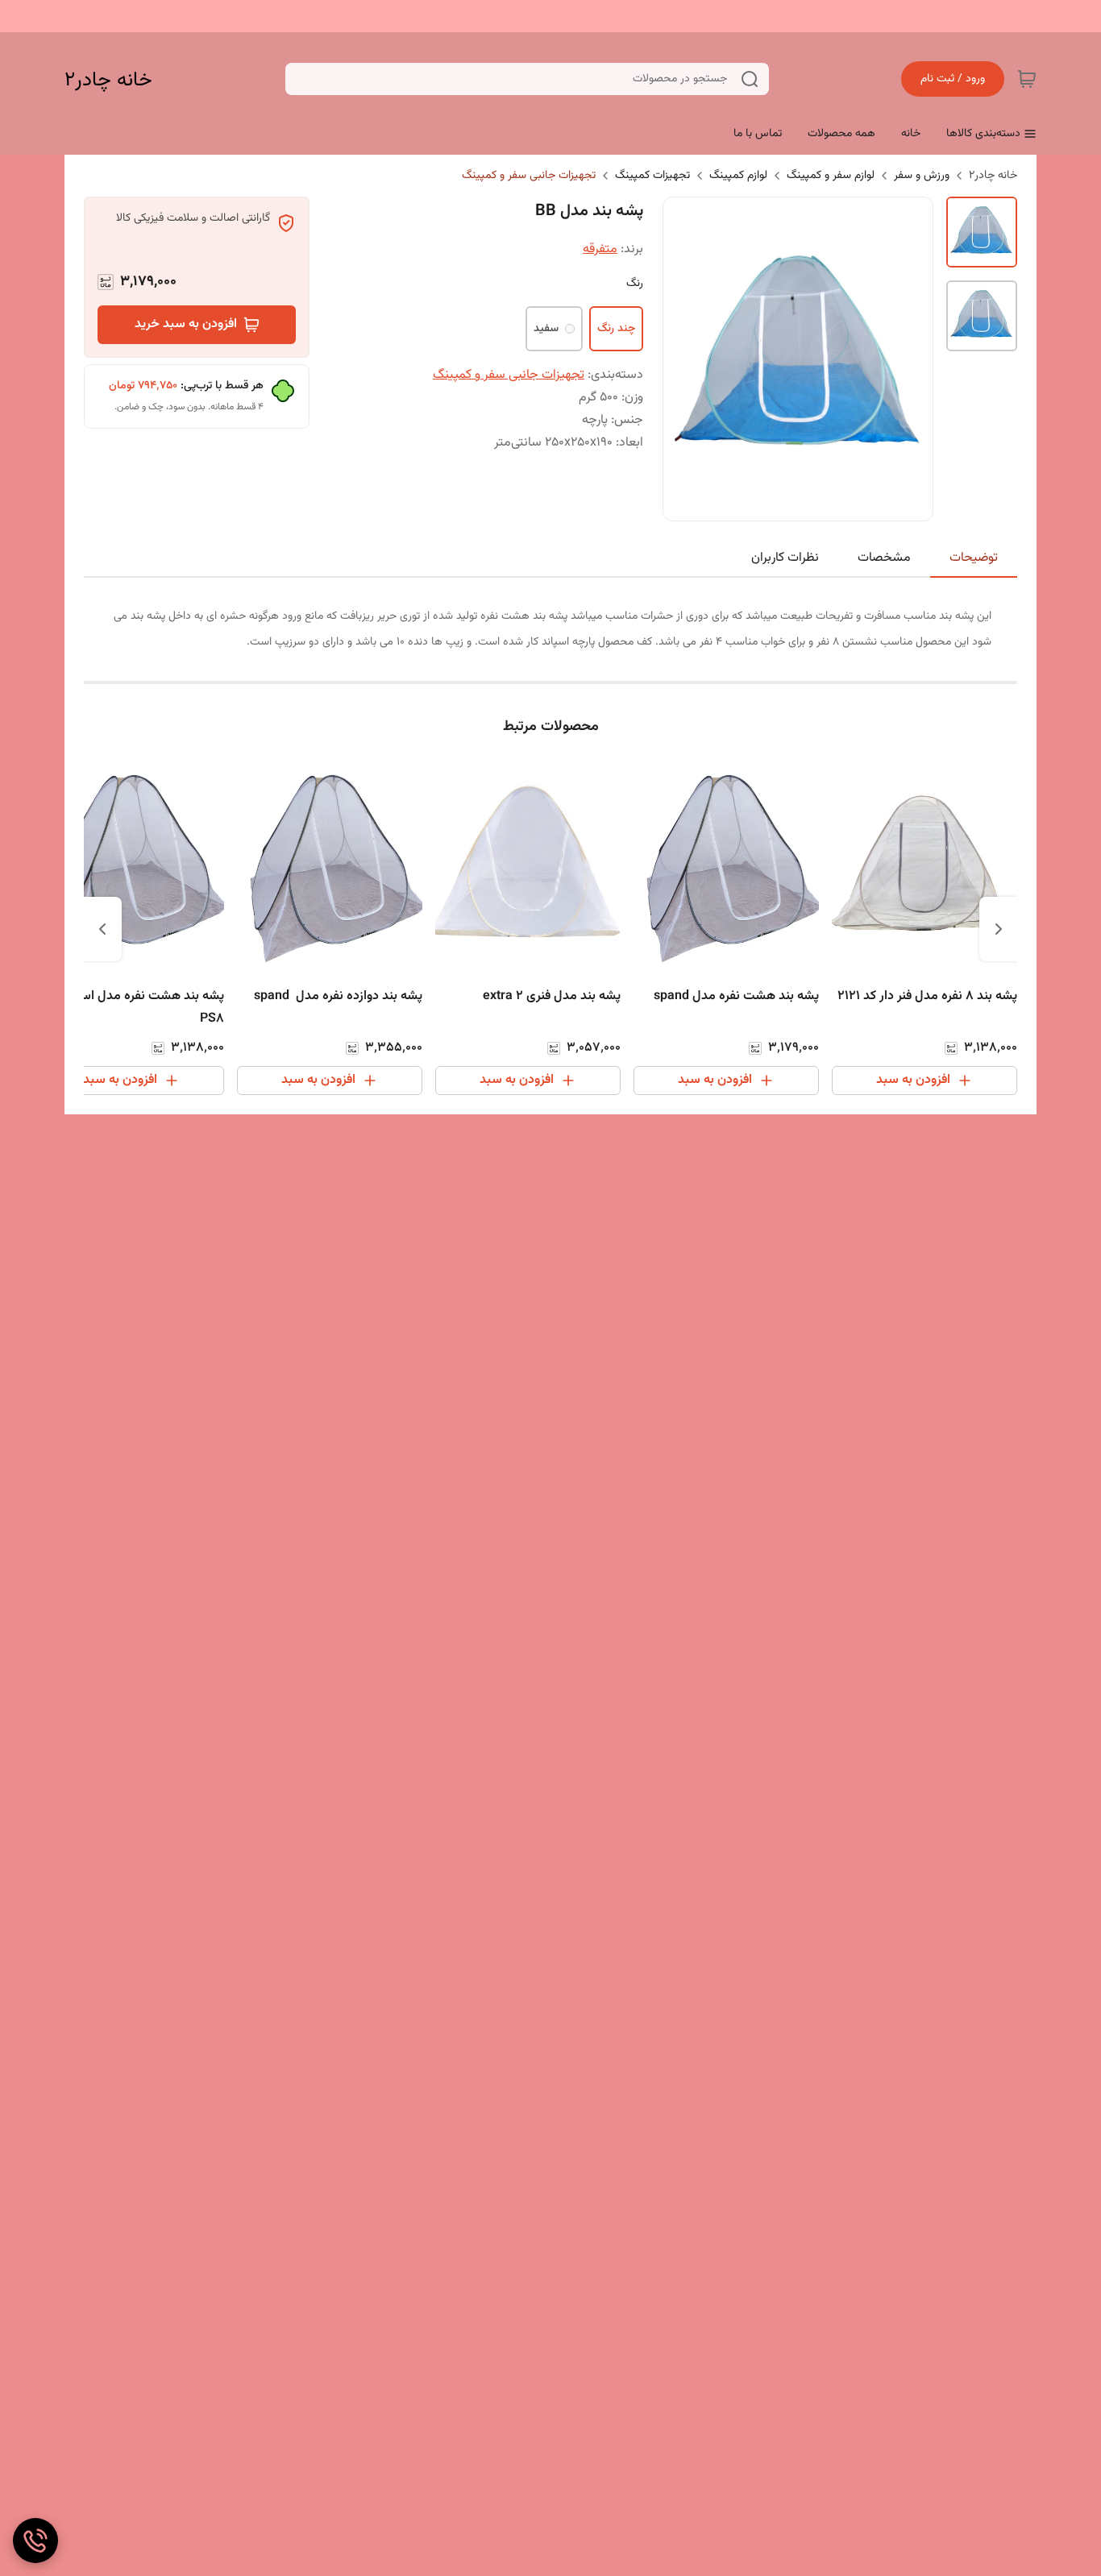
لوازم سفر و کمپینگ (831, 176)
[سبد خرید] (1027, 79)
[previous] (999, 929)
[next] (102, 929)
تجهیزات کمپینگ (652, 176)
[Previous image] (686, 359)
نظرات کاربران (785, 558)
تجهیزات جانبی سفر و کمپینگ (529, 176)
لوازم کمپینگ (738, 176)
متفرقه (600, 249)
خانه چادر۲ (108, 80)
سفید (546, 329)
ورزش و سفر (922, 176)
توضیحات (974, 558)
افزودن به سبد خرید (186, 324)
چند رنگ (616, 329)
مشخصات (884, 558)
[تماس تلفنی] (35, 2541)
